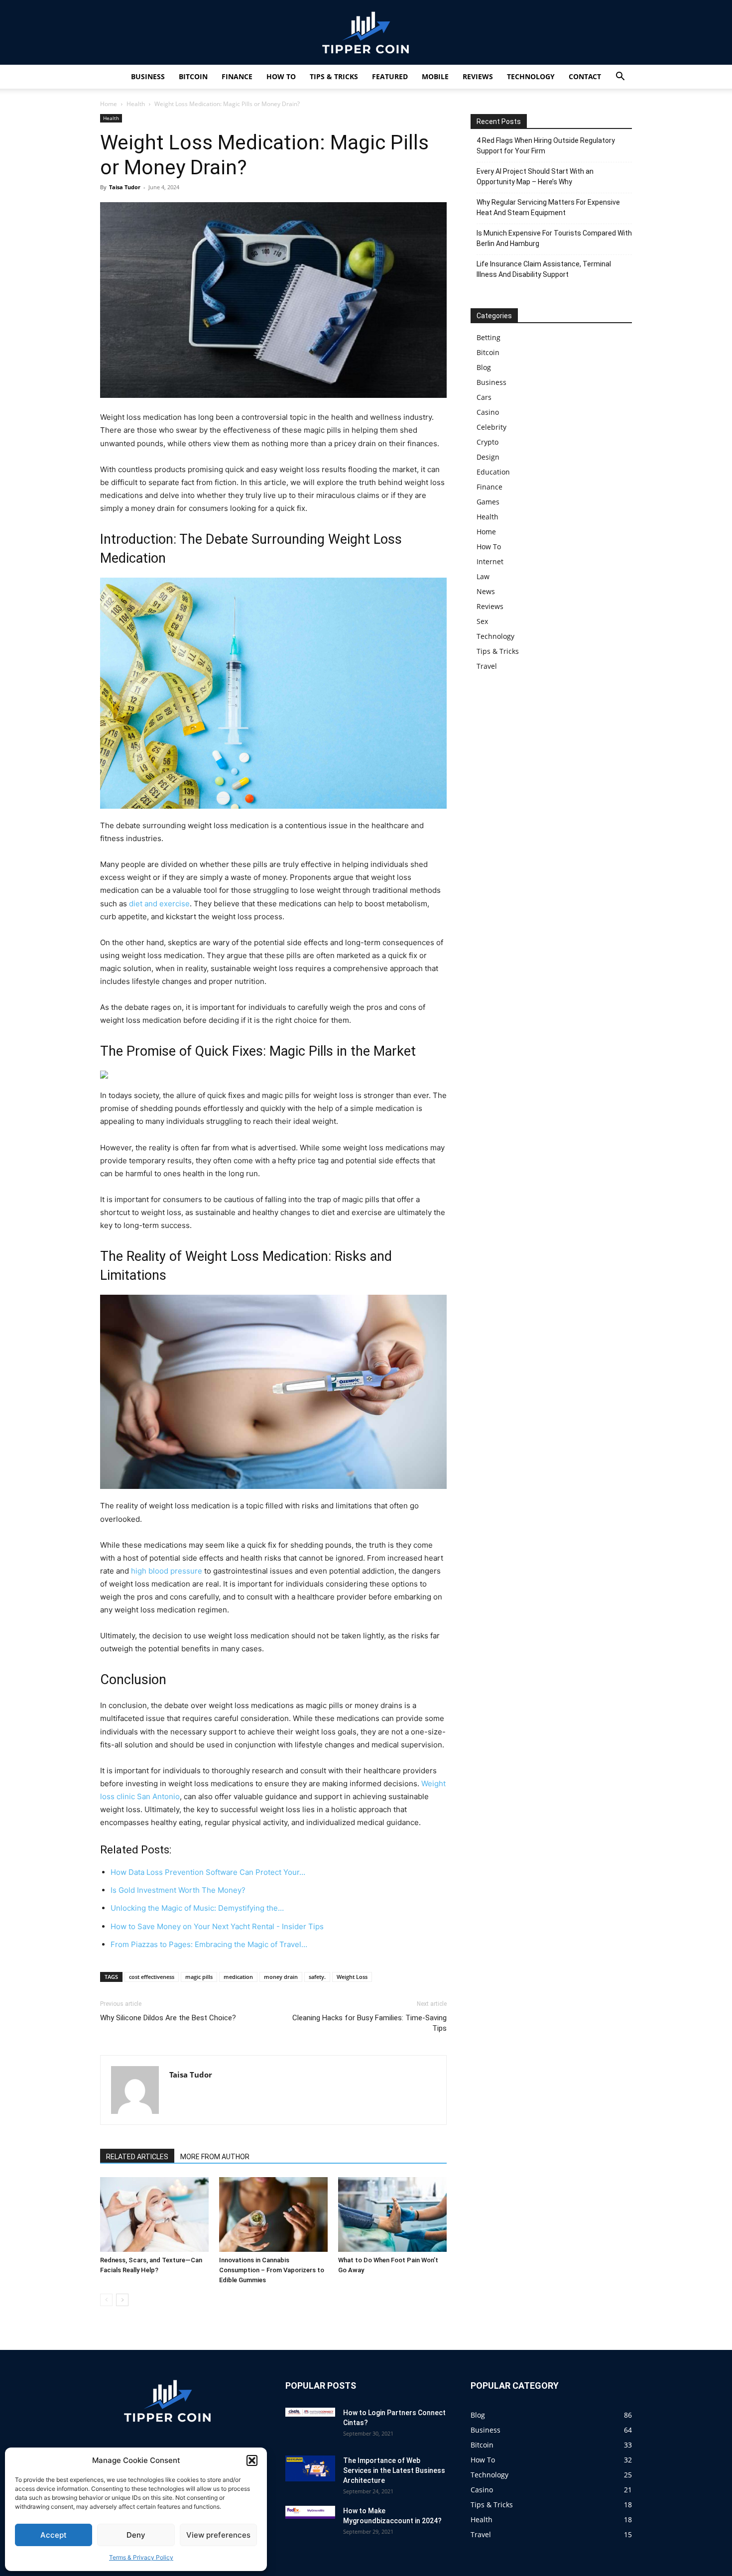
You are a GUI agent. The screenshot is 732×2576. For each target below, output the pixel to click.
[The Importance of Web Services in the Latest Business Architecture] (310, 2469)
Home (109, 104)
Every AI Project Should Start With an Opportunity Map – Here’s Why (535, 177)
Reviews (478, 76)
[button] (252, 2460)
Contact (585, 76)
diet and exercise (159, 904)
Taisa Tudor (125, 187)
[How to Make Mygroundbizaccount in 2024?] (310, 2512)
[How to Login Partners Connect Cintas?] (310, 2412)
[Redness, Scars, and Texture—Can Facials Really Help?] (154, 2214)
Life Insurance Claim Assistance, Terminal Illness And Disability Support (544, 269)
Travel (487, 666)
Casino (488, 412)
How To (281, 76)
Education (493, 472)
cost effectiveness (152, 1977)
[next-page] (122, 2300)
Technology (531, 76)
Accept (54, 2535)
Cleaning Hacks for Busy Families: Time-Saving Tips (369, 2023)
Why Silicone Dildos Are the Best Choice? (168, 2018)
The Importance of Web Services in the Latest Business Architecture (394, 2470)
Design (488, 457)
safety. (317, 1977)
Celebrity (491, 427)
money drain (281, 1977)
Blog (484, 367)
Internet (490, 561)
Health (136, 104)
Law (483, 576)
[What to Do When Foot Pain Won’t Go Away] (392, 2214)
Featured (390, 76)
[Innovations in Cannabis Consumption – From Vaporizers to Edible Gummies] (273, 2214)
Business (148, 76)
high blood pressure (167, 1571)
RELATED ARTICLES (137, 2157)
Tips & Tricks (334, 76)
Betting (488, 337)
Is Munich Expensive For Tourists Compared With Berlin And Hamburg (554, 238)
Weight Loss (352, 1977)
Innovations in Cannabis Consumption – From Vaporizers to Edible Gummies (272, 2270)
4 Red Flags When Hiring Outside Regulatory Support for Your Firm (546, 146)
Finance (237, 76)
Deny (136, 2535)
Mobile (435, 76)
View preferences (218, 2535)
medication (238, 1977)
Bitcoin (193, 76)
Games (488, 502)
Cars (484, 397)
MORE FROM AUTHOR (215, 2157)
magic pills (199, 1977)
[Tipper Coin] (366, 33)
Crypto (488, 442)
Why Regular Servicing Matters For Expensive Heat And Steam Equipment (548, 207)
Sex (482, 621)
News (486, 591)
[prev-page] (106, 2300)
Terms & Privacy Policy (141, 2557)
